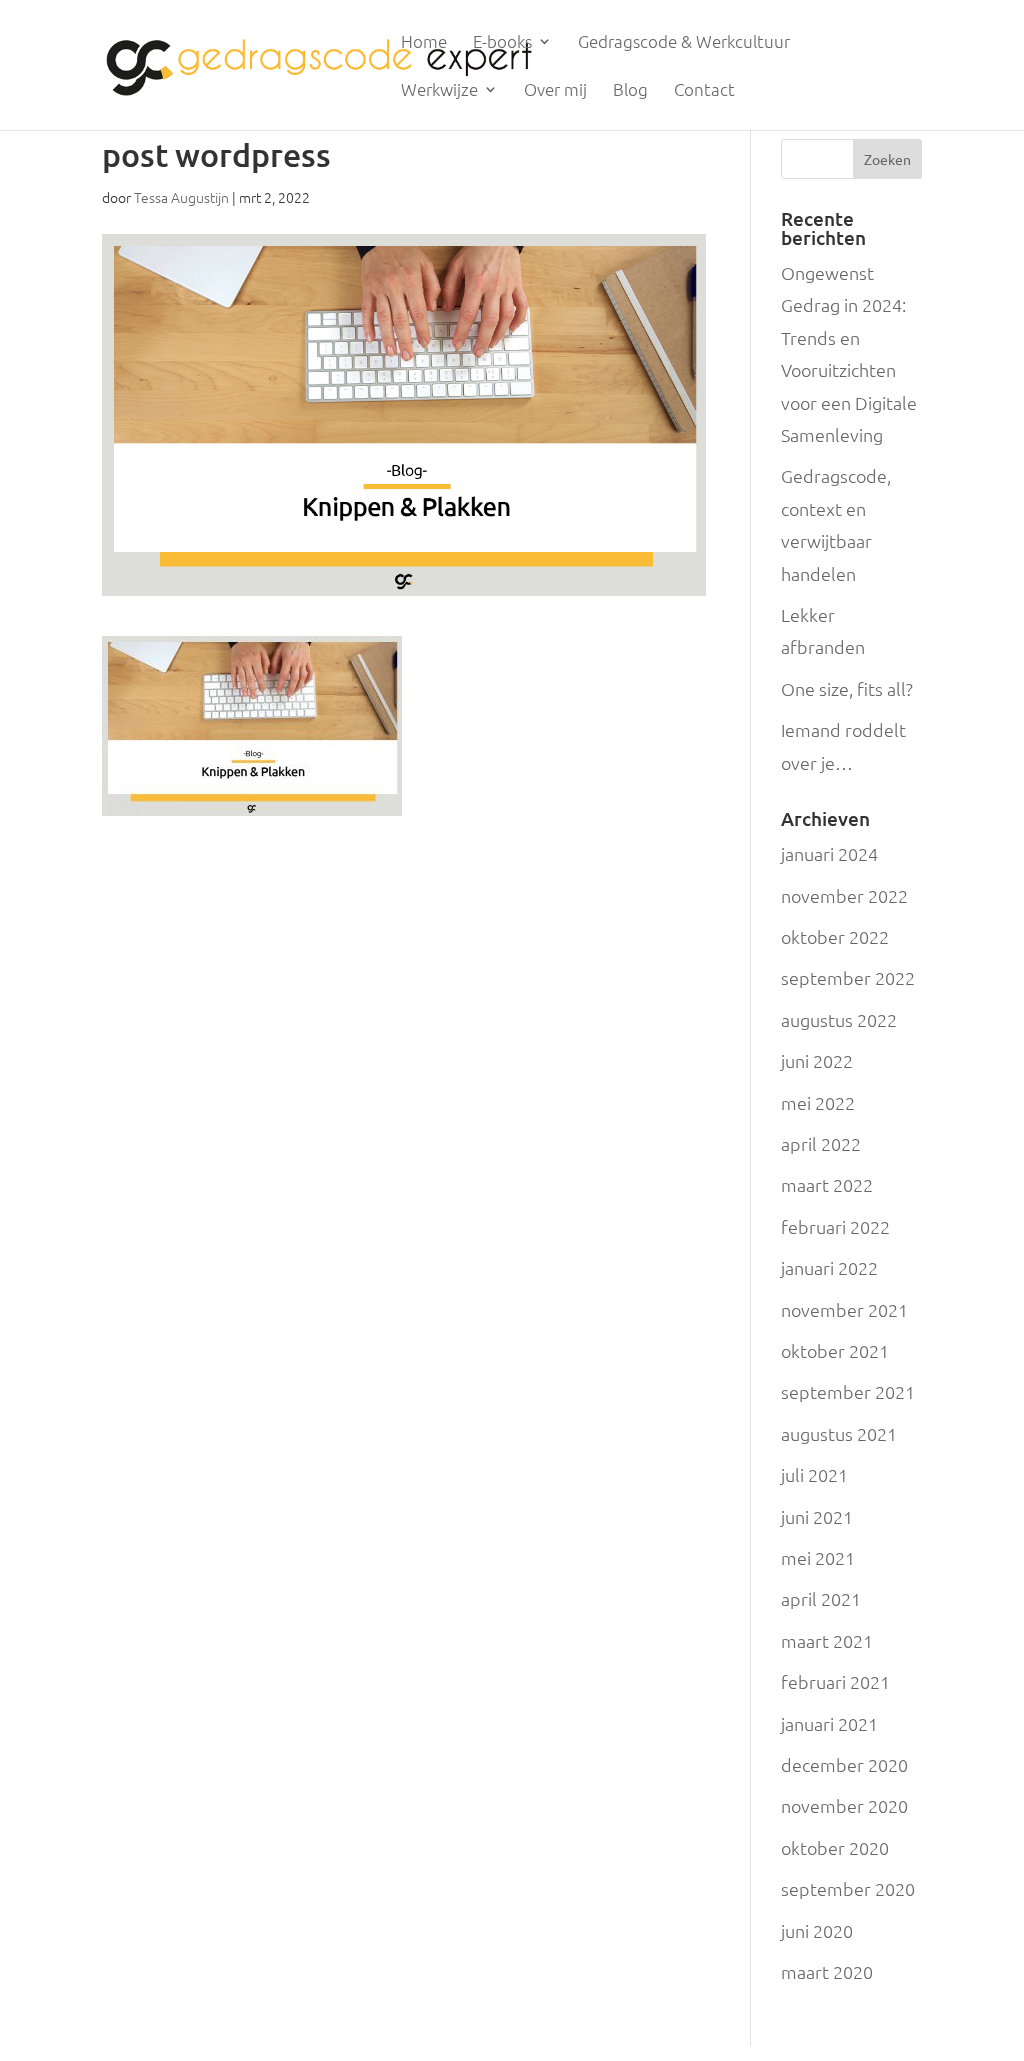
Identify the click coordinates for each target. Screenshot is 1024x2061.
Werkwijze (439, 91)
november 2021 (844, 1309)
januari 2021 (829, 1723)
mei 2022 (818, 1102)
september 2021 (848, 1391)
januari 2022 (829, 1267)
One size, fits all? (847, 688)
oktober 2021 (835, 1350)
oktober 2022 (835, 936)
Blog (630, 91)
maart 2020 (827, 1971)
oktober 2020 (835, 1847)
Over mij (555, 91)
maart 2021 (827, 1640)
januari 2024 (829, 853)
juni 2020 (817, 1930)
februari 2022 (835, 1226)
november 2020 (844, 1805)
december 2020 (844, 1764)
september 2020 (848, 1888)
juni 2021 (817, 1516)
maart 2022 (827, 1184)
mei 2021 (818, 1557)
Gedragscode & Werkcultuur (684, 43)
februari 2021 (835, 1681)
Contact (704, 91)
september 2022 (848, 977)
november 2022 (844, 895)
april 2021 (821, 1598)
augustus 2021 (839, 1433)
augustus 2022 (839, 1019)
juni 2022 (817, 1060)
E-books (502, 43)
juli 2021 (814, 1474)
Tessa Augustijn (181, 197)
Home (424, 43)
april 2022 (821, 1143)
